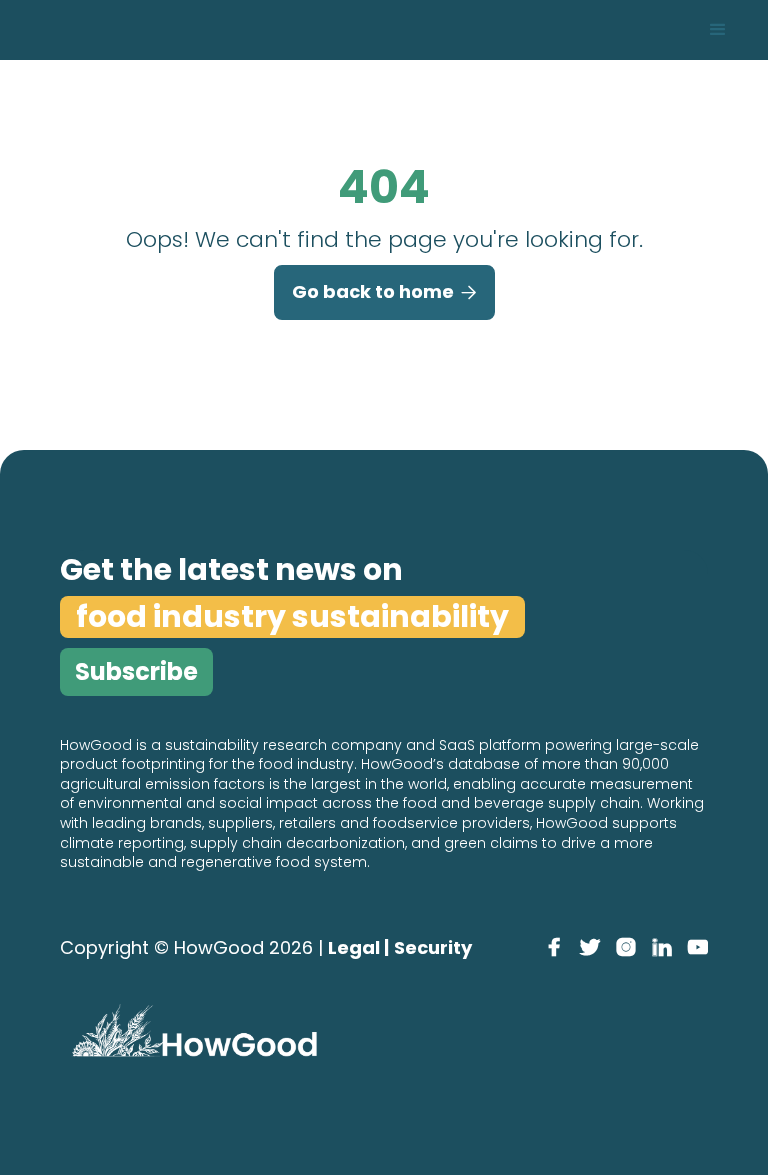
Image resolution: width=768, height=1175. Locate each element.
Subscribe (136, 671)
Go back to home (384, 291)
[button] (718, 30)
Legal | (358, 947)
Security (433, 947)
